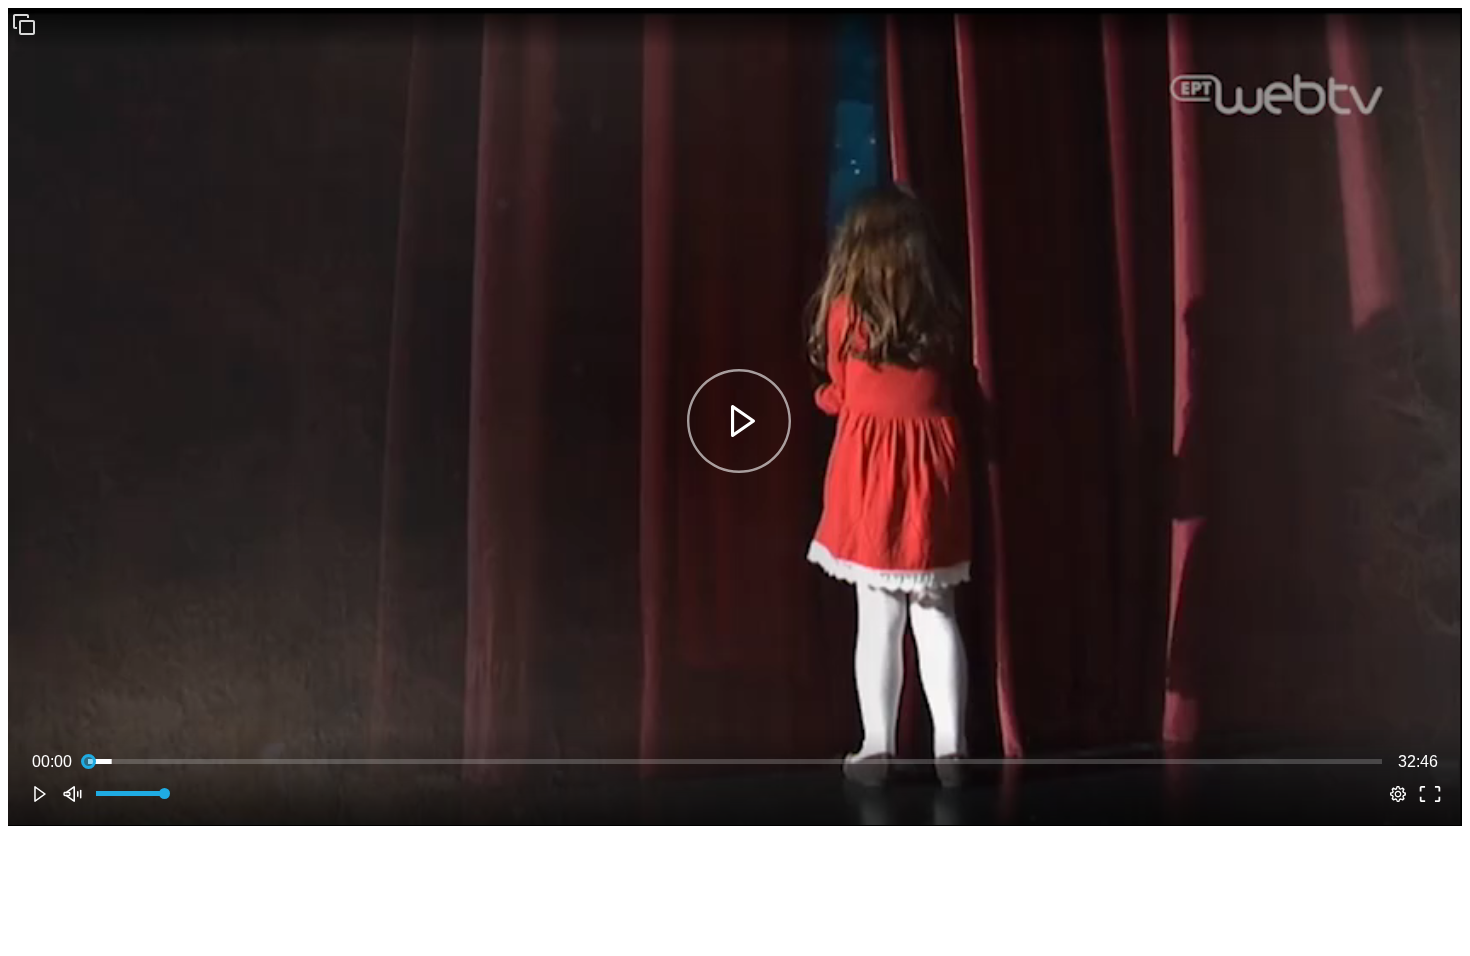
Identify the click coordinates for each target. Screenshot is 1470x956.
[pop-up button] (1398, 794)
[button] (24, 24)
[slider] (735, 762)
